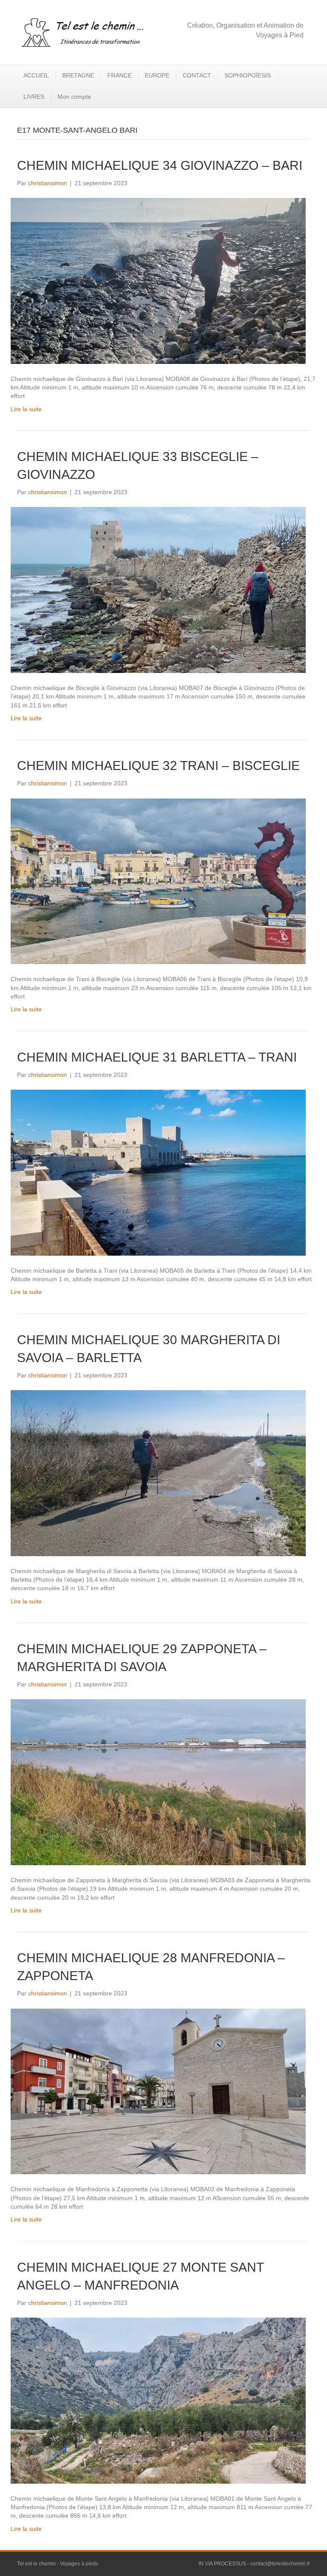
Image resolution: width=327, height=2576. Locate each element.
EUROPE (157, 75)
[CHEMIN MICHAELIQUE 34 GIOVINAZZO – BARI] (158, 280)
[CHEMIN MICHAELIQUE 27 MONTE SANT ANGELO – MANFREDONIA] (158, 2400)
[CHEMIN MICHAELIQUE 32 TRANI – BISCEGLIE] (158, 881)
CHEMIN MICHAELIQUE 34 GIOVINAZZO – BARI (160, 165)
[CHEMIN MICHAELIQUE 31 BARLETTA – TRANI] (158, 1172)
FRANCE (119, 75)
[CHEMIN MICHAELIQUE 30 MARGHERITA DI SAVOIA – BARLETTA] (158, 1473)
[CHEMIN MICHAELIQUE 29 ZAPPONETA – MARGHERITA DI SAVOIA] (158, 1782)
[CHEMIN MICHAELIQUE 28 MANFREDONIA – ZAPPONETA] (158, 2091)
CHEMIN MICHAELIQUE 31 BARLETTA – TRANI (157, 1057)
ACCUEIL (36, 75)
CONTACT (197, 75)
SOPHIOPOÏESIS (248, 75)
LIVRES (34, 97)
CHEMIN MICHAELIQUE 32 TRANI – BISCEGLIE (158, 766)
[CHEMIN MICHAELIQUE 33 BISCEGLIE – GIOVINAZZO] (158, 590)
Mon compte (74, 97)
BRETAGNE (78, 75)
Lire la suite (26, 409)
